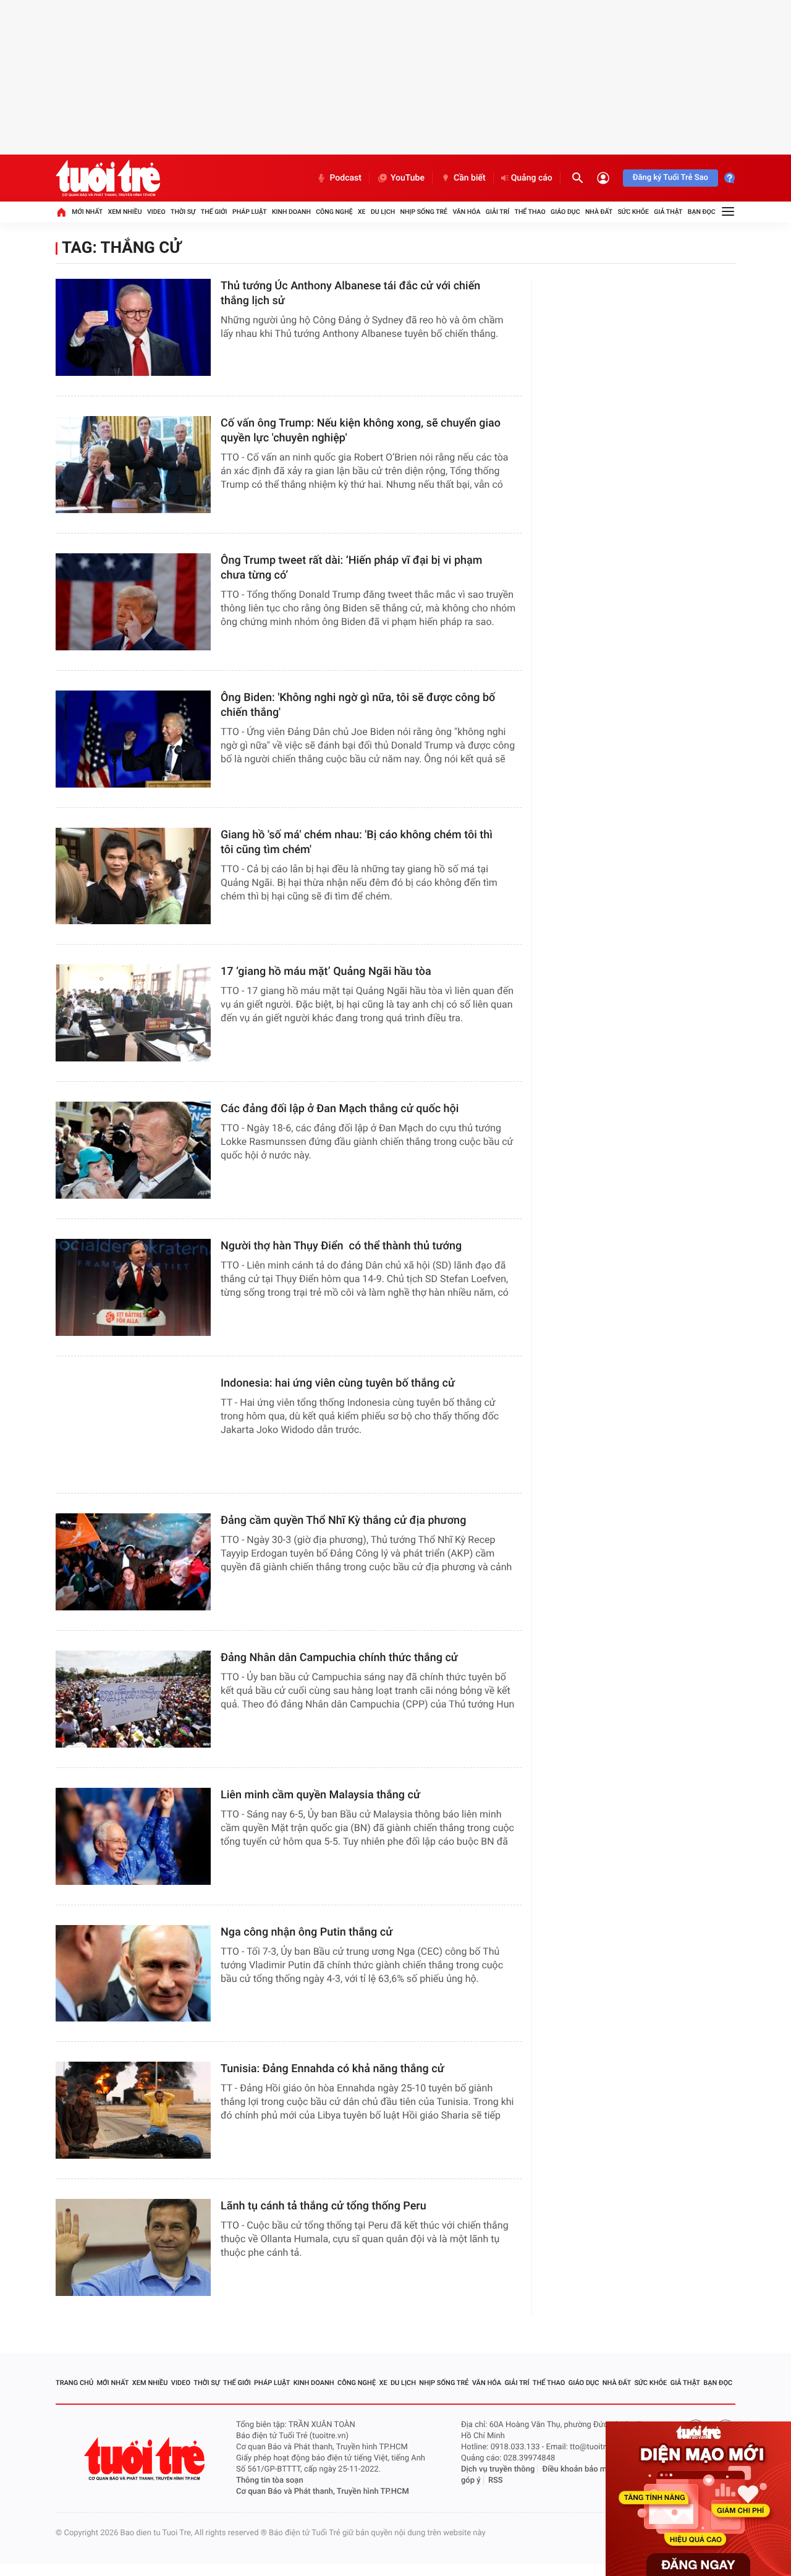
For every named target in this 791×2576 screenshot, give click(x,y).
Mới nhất (87, 212)
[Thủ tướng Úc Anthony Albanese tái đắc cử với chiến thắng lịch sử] (133, 327)
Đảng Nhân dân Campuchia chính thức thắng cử (339, 1658)
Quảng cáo (532, 178)
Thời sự (183, 212)
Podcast (345, 178)
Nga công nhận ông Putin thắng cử (307, 1932)
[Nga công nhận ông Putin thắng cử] (133, 1974)
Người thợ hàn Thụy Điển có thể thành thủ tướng (341, 1246)
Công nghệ (334, 212)
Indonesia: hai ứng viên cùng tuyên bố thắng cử (338, 1383)
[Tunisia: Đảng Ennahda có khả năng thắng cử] (133, 2110)
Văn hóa (466, 212)
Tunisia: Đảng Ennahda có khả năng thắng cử (332, 2069)
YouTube (408, 178)
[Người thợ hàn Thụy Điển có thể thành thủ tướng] (133, 1287)
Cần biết (470, 178)
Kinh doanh (291, 212)
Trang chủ (74, 2383)
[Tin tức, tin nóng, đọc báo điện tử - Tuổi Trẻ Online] (108, 178)
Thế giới (214, 212)
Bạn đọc (702, 212)
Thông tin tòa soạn (270, 2480)
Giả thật (668, 212)
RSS (496, 2480)
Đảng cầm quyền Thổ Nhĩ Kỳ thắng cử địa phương (343, 1520)
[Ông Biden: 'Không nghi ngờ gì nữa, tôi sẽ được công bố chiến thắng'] (133, 739)
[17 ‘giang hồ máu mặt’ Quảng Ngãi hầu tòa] (133, 1013)
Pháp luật (250, 212)
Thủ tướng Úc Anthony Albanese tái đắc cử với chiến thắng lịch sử (350, 293)
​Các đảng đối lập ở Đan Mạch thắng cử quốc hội (340, 1109)
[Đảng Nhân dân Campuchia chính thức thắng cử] (133, 1699)
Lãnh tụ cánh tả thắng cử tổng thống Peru (324, 2206)
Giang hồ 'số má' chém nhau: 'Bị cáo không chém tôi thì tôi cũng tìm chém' (357, 842)
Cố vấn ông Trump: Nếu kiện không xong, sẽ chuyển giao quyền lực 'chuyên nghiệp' (361, 431)
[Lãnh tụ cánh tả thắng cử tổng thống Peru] (133, 2247)
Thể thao (530, 212)
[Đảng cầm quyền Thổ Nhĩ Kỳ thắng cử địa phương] (133, 1562)
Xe (362, 212)
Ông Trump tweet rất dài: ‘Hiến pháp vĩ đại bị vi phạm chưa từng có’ (351, 568)
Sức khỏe (633, 212)
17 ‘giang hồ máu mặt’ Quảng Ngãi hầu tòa (326, 971)
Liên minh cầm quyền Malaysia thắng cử (320, 1795)
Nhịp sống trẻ (424, 212)
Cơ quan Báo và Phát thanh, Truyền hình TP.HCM (323, 2492)
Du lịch (383, 212)
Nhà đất (599, 212)
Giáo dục (565, 212)
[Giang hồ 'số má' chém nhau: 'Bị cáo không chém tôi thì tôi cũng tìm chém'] (133, 876)
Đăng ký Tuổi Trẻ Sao (670, 178)
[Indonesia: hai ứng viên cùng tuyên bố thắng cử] (133, 1425)
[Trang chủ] (61, 212)
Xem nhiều (125, 212)
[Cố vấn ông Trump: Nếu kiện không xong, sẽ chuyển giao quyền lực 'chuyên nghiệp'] (133, 465)
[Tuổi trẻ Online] (146, 2459)
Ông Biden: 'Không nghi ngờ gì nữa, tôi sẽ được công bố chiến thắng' (358, 705)
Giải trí (497, 212)
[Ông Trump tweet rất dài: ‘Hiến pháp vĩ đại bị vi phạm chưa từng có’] (133, 602)
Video (156, 212)
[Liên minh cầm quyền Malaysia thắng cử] (133, 1836)
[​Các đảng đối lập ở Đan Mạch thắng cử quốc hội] (133, 1150)
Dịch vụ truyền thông (498, 2469)
